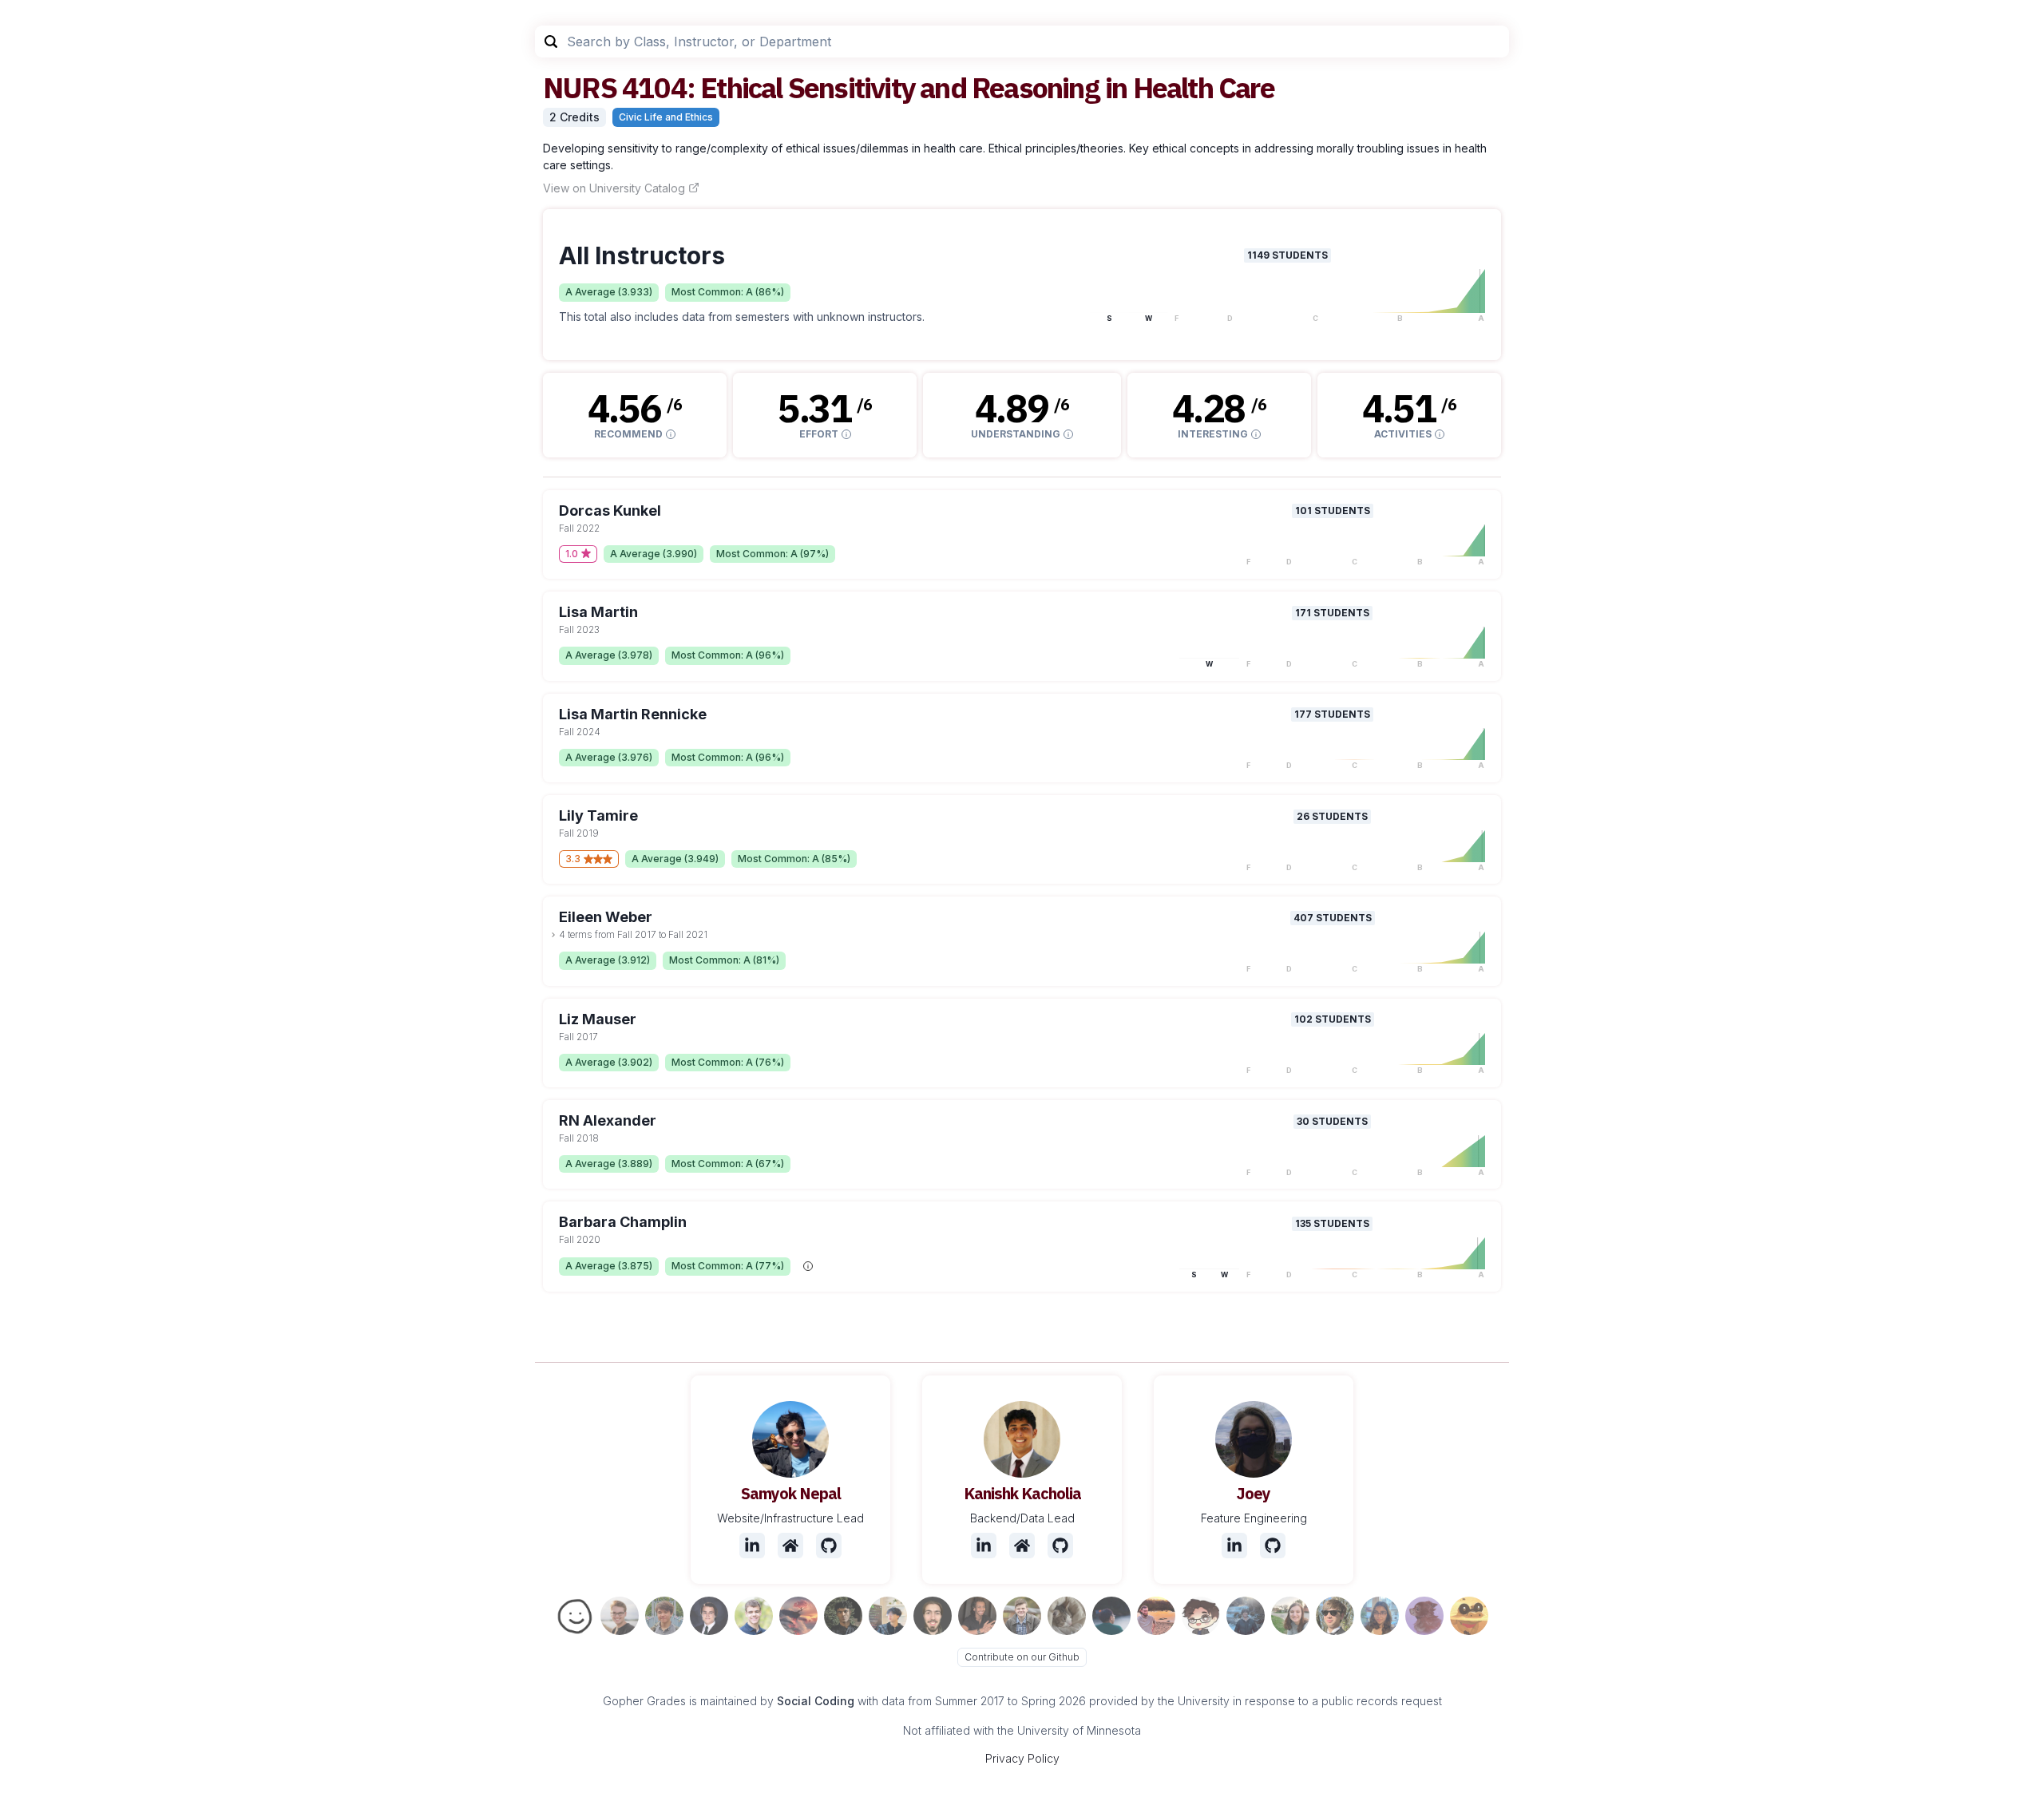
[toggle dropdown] (553, 935)
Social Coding (816, 1701)
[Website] (790, 1546)
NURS (580, 87)
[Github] (829, 1546)
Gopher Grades (644, 1701)
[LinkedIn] (752, 1546)
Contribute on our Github (1022, 1657)
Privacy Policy (1022, 1758)
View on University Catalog (614, 188)
